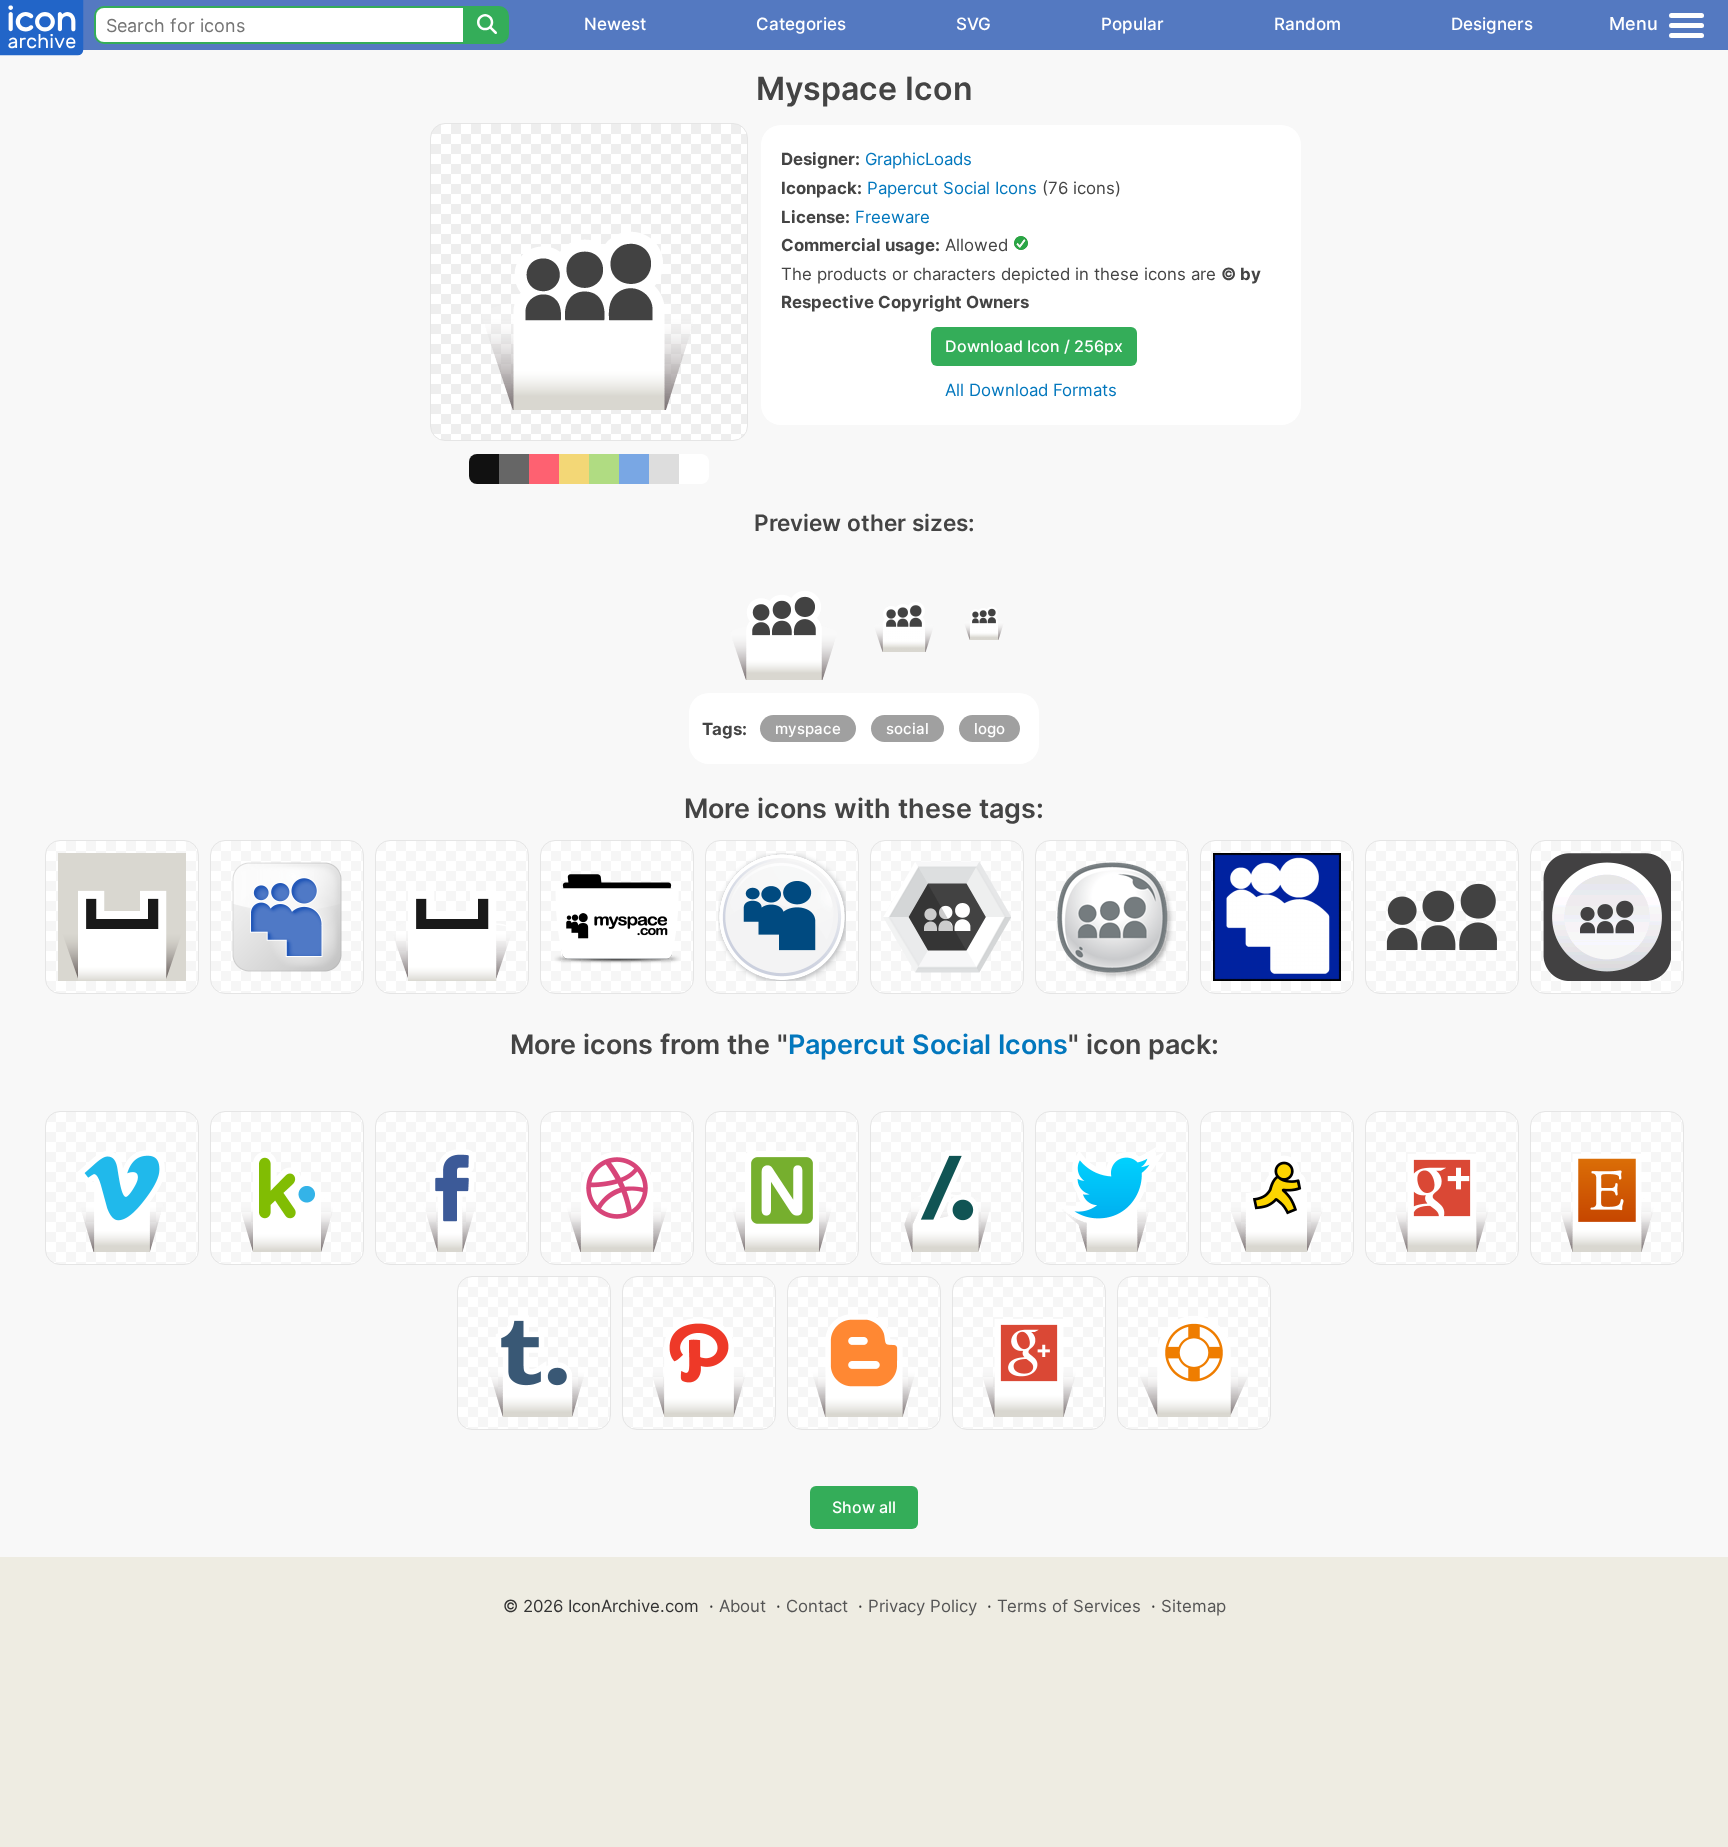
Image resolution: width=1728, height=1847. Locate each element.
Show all (864, 1507)
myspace (808, 728)
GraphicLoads (918, 159)
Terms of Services (1069, 1606)
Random (1307, 24)
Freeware (892, 217)
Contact (817, 1606)
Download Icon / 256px (1034, 346)
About (742, 1606)
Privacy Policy (922, 1606)
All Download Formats (1031, 390)
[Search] (486, 25)
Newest (615, 24)
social (907, 728)
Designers (1492, 24)
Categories (801, 24)
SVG (973, 24)
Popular (1132, 24)
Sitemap (1193, 1606)
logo (989, 728)
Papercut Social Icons (952, 188)
